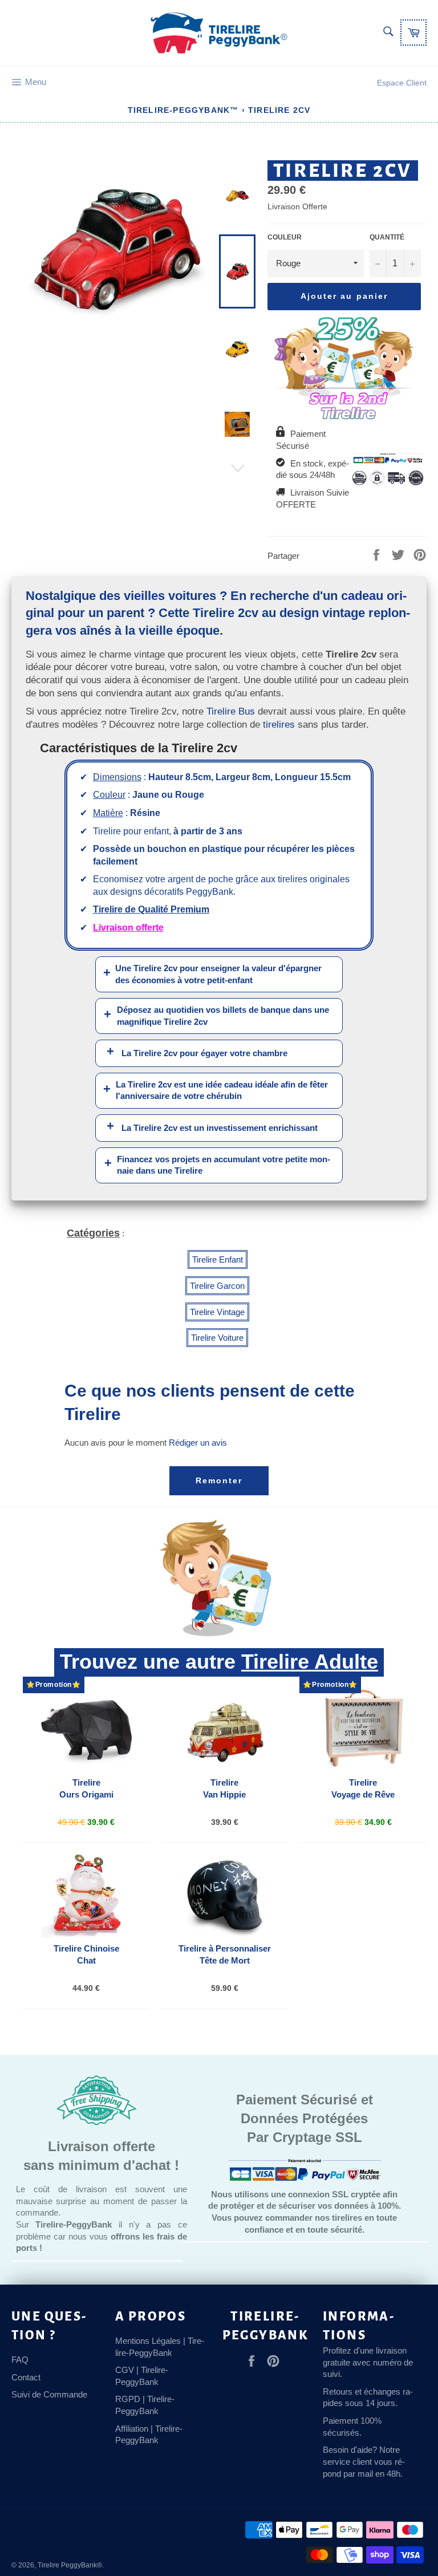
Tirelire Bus (231, 711)
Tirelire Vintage (217, 1312)
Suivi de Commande (49, 2394)
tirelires (279, 724)
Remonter (219, 1480)
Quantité (387, 237)
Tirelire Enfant (218, 1259)
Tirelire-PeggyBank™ (183, 110)
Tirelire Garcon (217, 1286)
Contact (26, 2377)
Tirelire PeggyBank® (70, 2565)
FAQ (20, 2360)
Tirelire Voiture (217, 1338)
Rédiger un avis (198, 1443)
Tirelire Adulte (310, 1662)
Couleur (285, 237)
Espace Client (402, 83)
